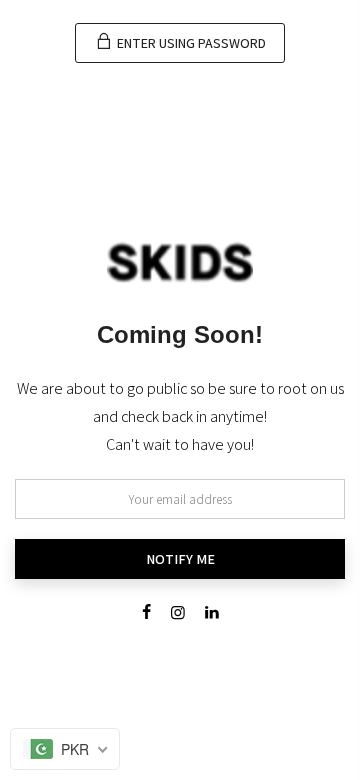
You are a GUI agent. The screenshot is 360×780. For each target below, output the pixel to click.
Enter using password (190, 43)
